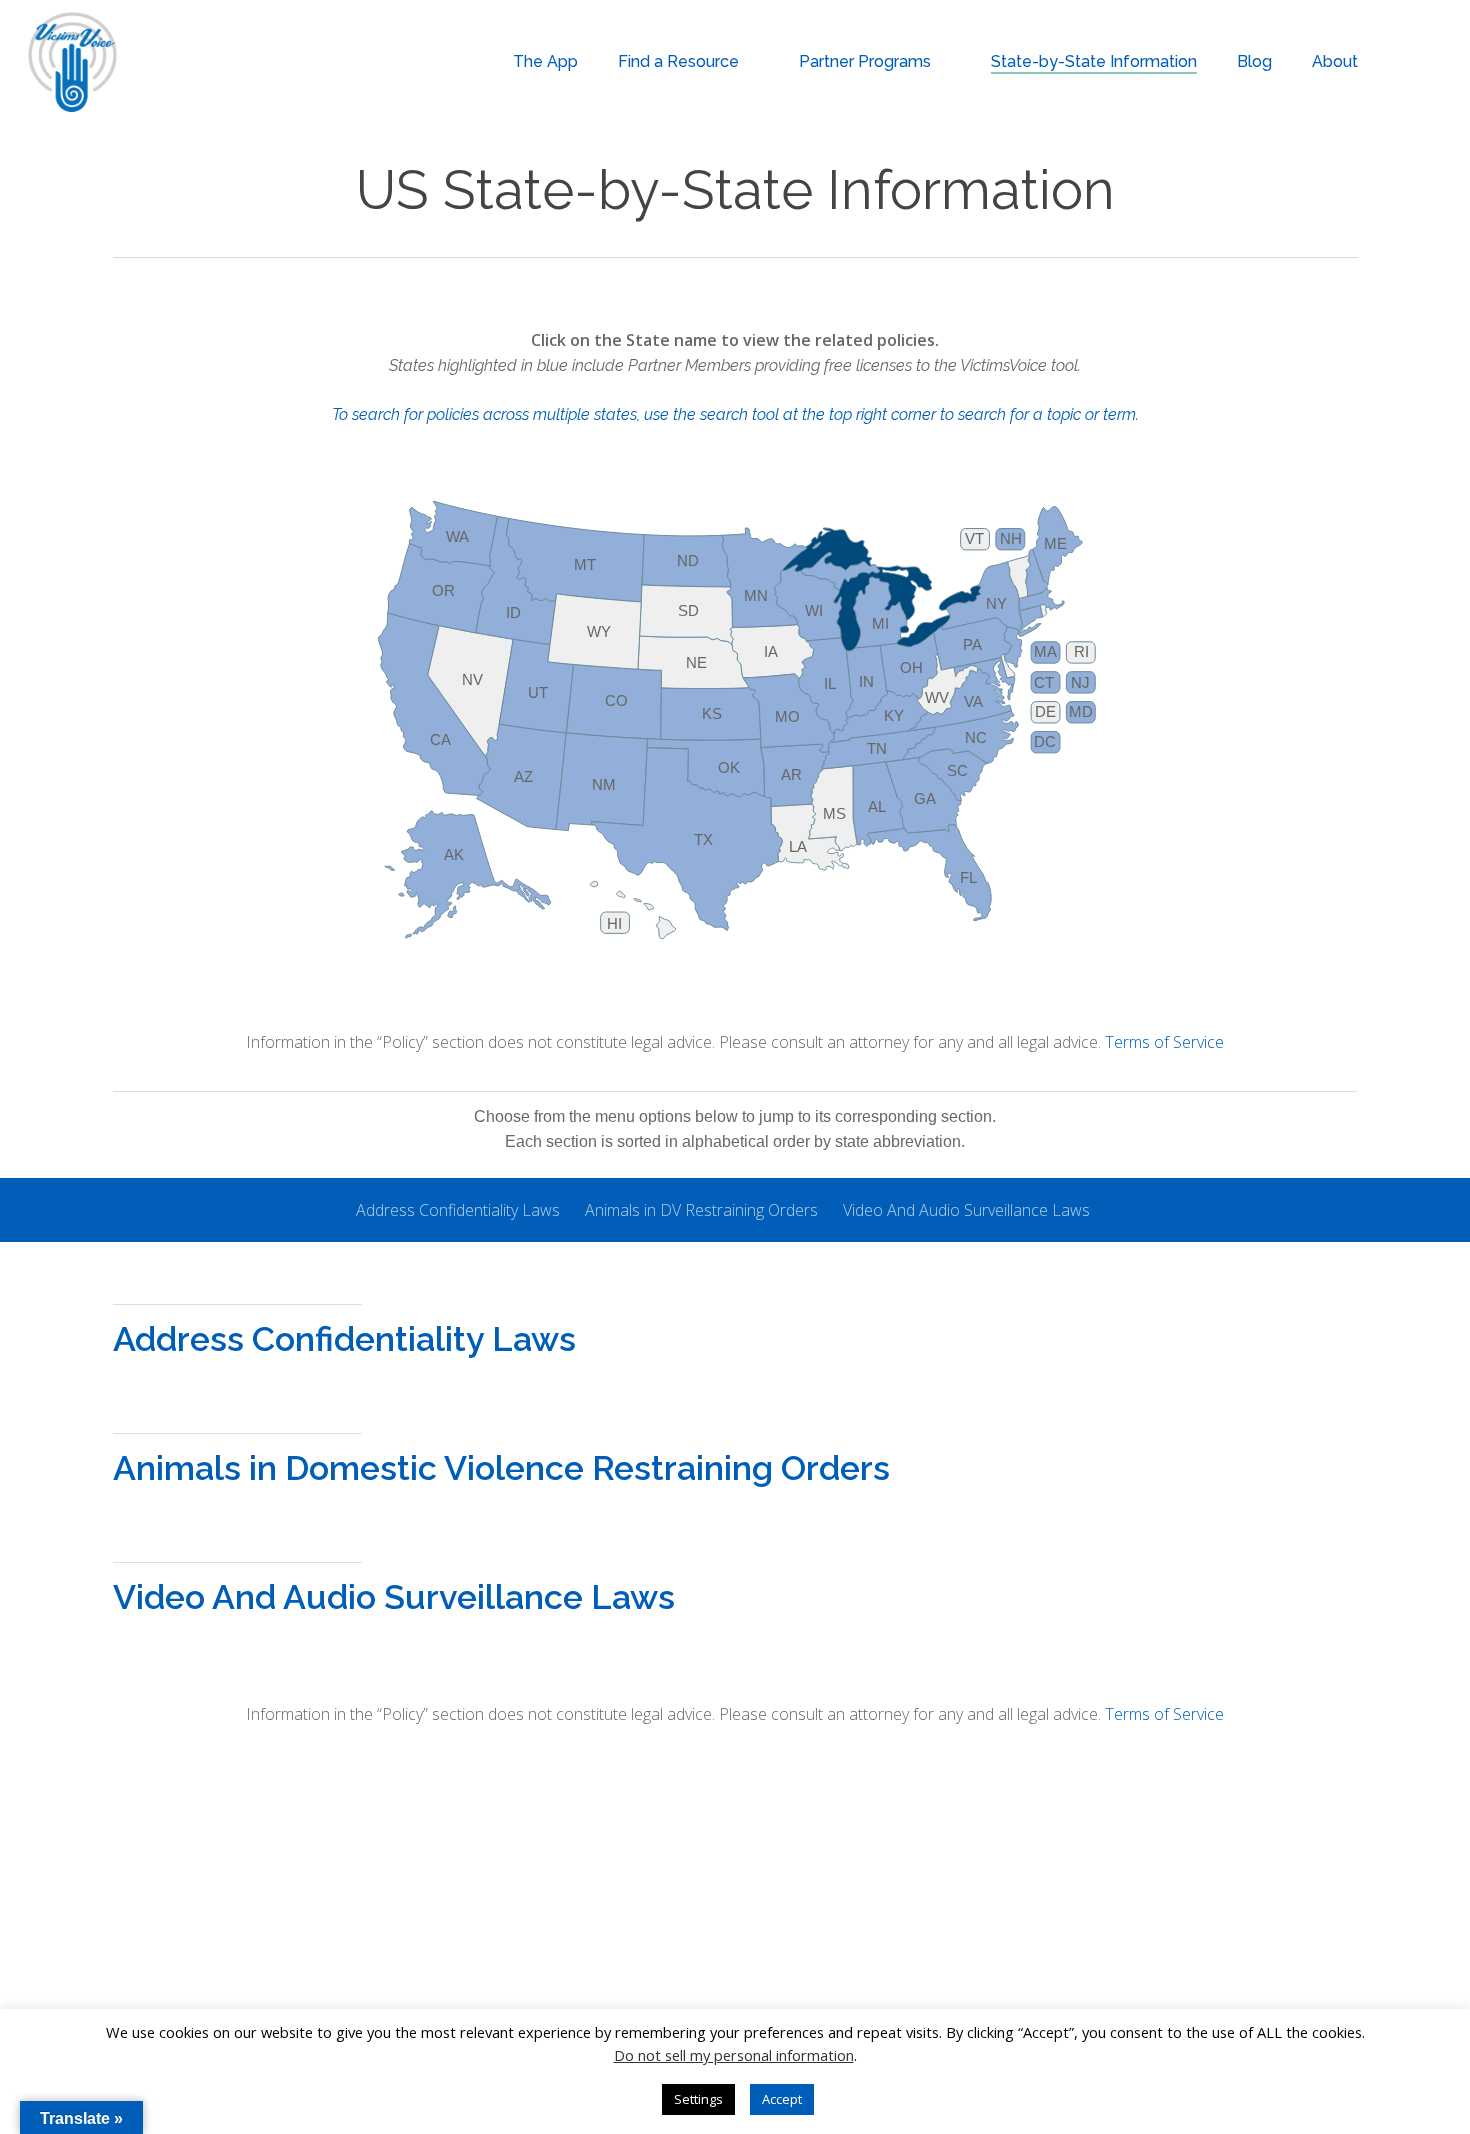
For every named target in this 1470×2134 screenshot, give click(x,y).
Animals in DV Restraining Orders (701, 1210)
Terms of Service (1164, 1042)
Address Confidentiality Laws (458, 1210)
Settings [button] (698, 2099)
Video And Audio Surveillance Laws (966, 1210)
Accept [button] (782, 2099)
